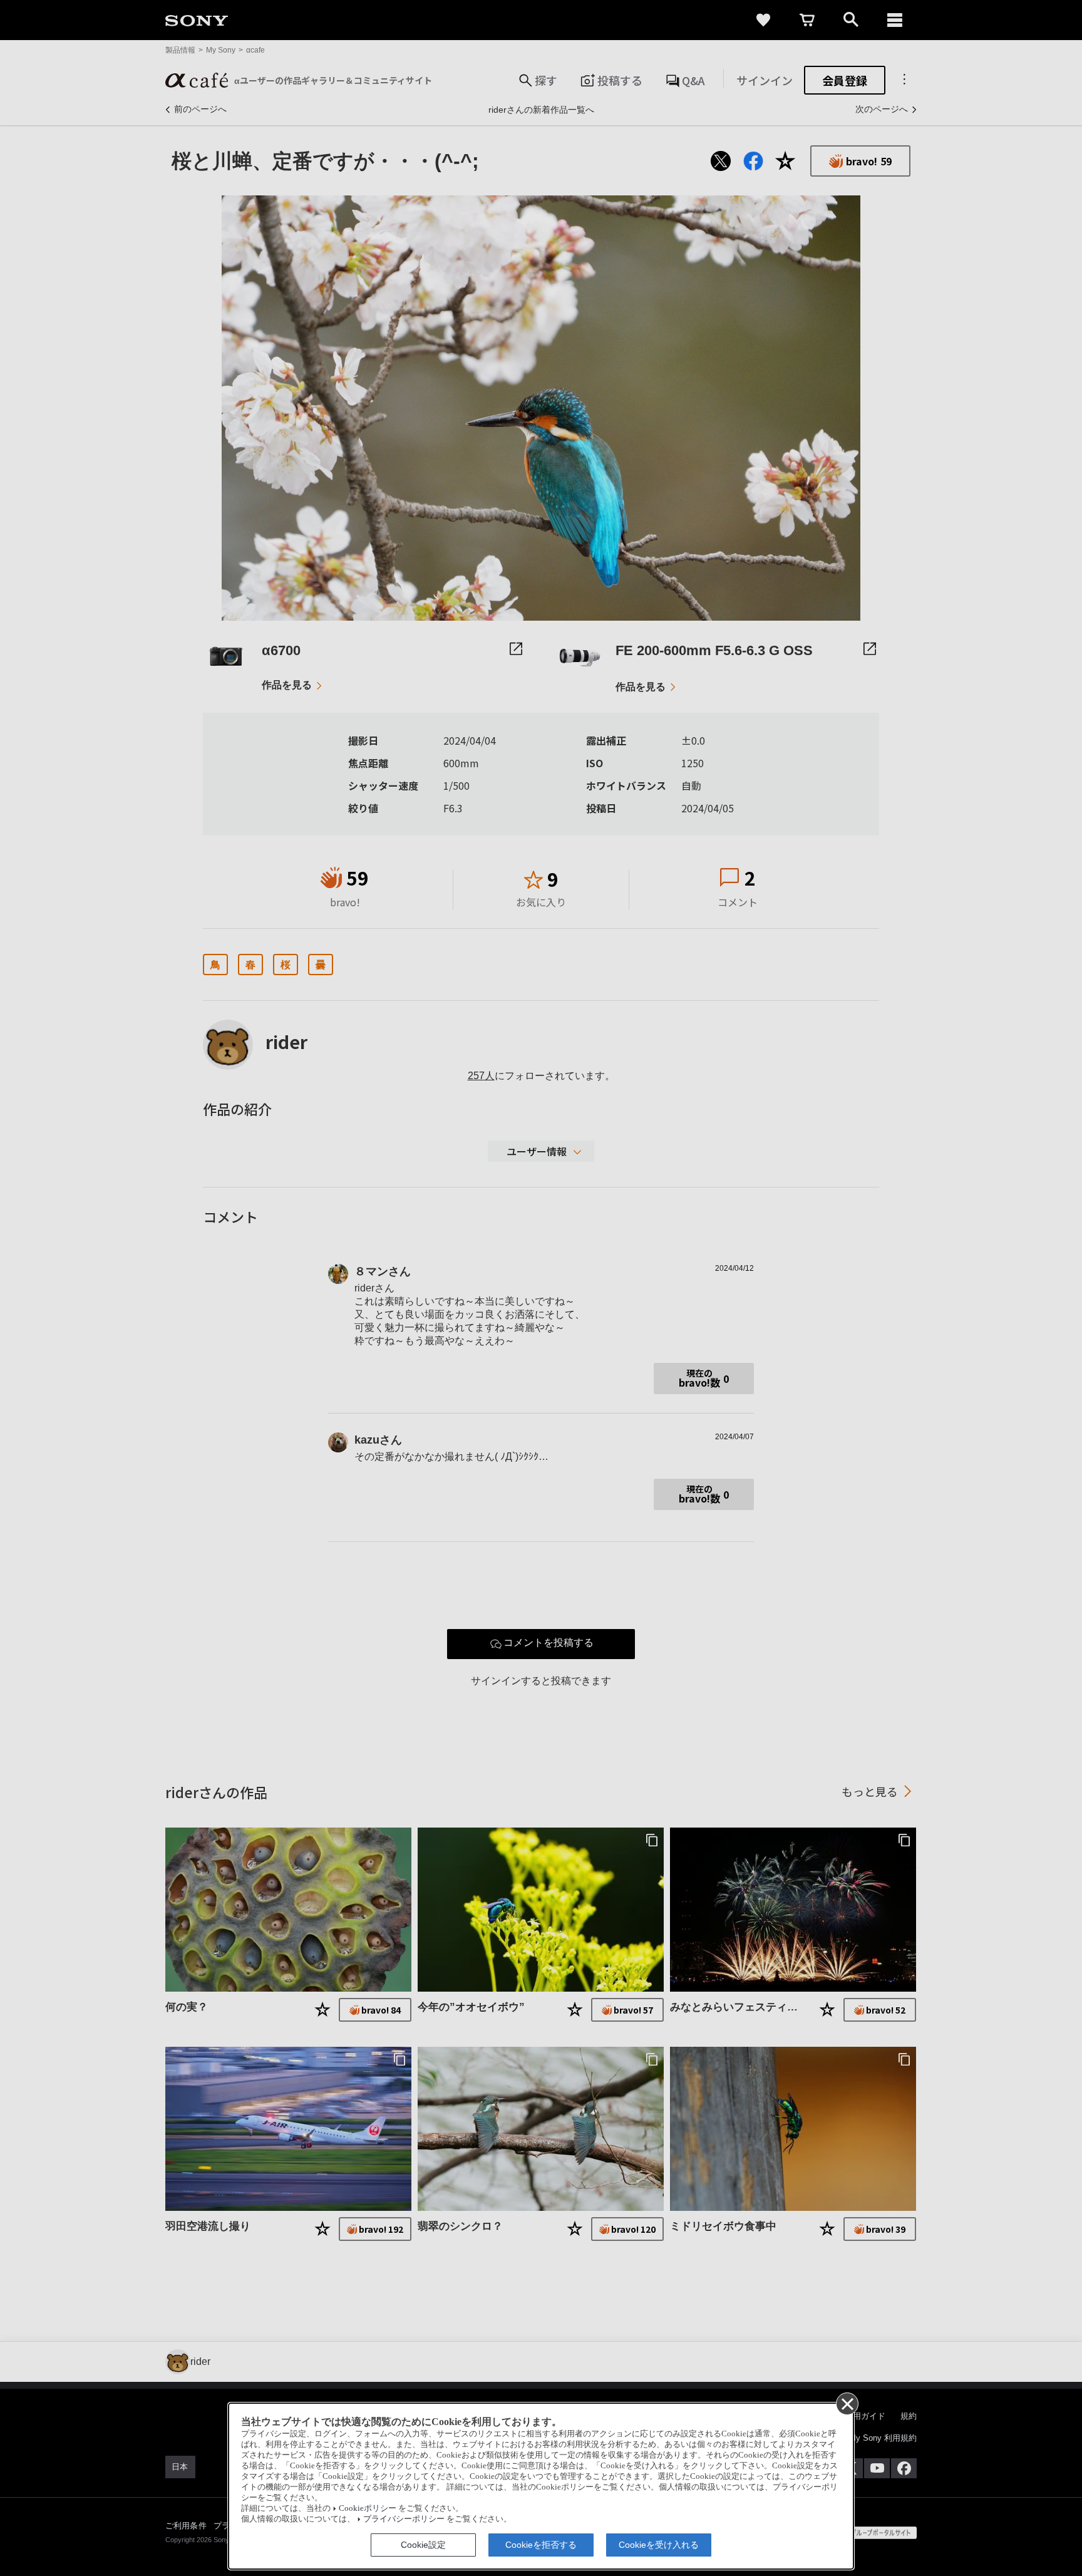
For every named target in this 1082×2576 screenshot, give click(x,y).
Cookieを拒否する (541, 2545)
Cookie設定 (423, 2545)
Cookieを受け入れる (659, 2545)
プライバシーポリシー (404, 2519)
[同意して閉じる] (847, 2403)
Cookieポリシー (368, 2508)
